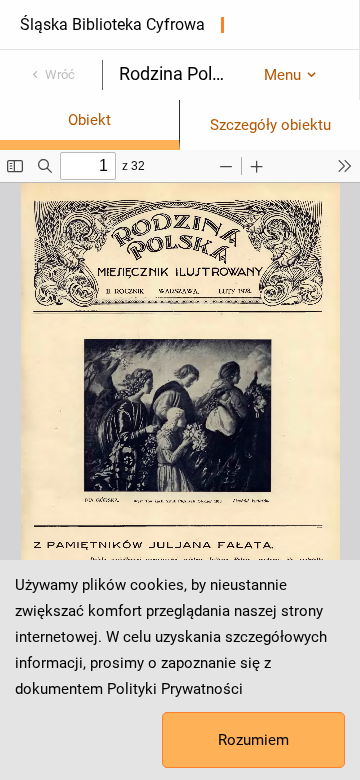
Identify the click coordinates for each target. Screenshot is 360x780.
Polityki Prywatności (175, 689)
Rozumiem (253, 740)
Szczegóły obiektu (270, 125)
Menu (282, 75)
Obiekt (89, 120)
